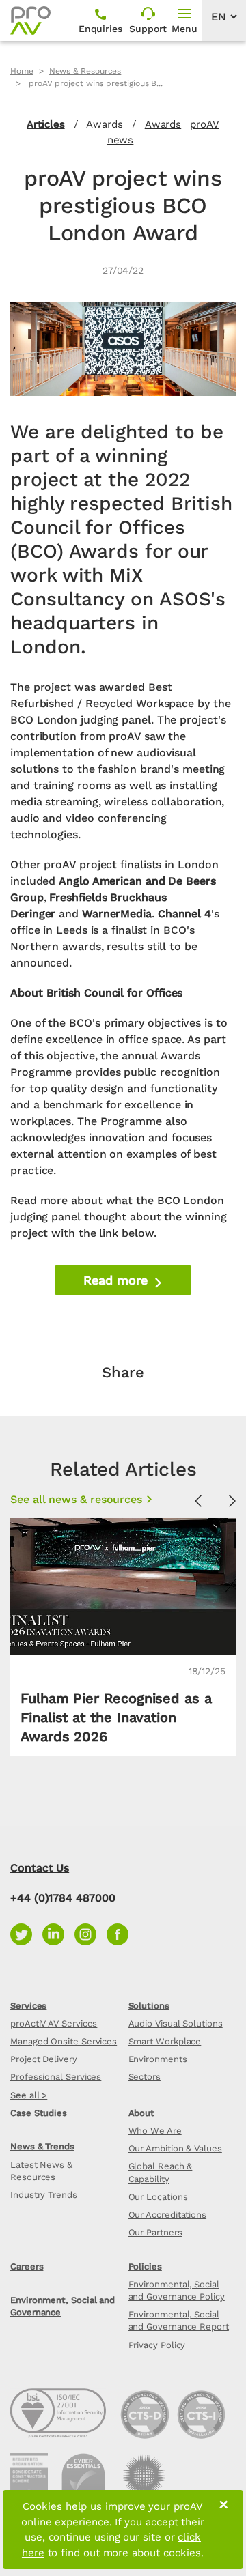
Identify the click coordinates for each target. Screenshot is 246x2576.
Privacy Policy (157, 2345)
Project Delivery (44, 2059)
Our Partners (155, 2232)
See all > (29, 2095)
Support (148, 29)
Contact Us (40, 1868)
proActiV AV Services (54, 2023)
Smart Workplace (165, 2041)
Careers (27, 2266)
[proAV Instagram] (91, 1933)
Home (22, 71)
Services (28, 2006)
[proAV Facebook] (121, 1933)
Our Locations (158, 2197)
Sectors (145, 2077)
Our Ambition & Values (175, 2148)
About (142, 2113)
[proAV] (30, 20)
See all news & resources (76, 1499)
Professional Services (56, 2077)
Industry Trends (44, 2195)
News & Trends (42, 2146)
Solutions (149, 2006)
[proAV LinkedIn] (58, 1933)
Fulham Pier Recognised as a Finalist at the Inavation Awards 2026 (116, 1717)
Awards (163, 124)
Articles (45, 124)
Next (232, 1502)
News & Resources (85, 71)
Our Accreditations (168, 2215)
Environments (158, 2059)
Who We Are (155, 2131)
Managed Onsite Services (64, 2041)
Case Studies (39, 2113)
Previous (198, 1502)
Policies (145, 2266)
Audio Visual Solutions (176, 2023)
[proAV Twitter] (26, 1933)
